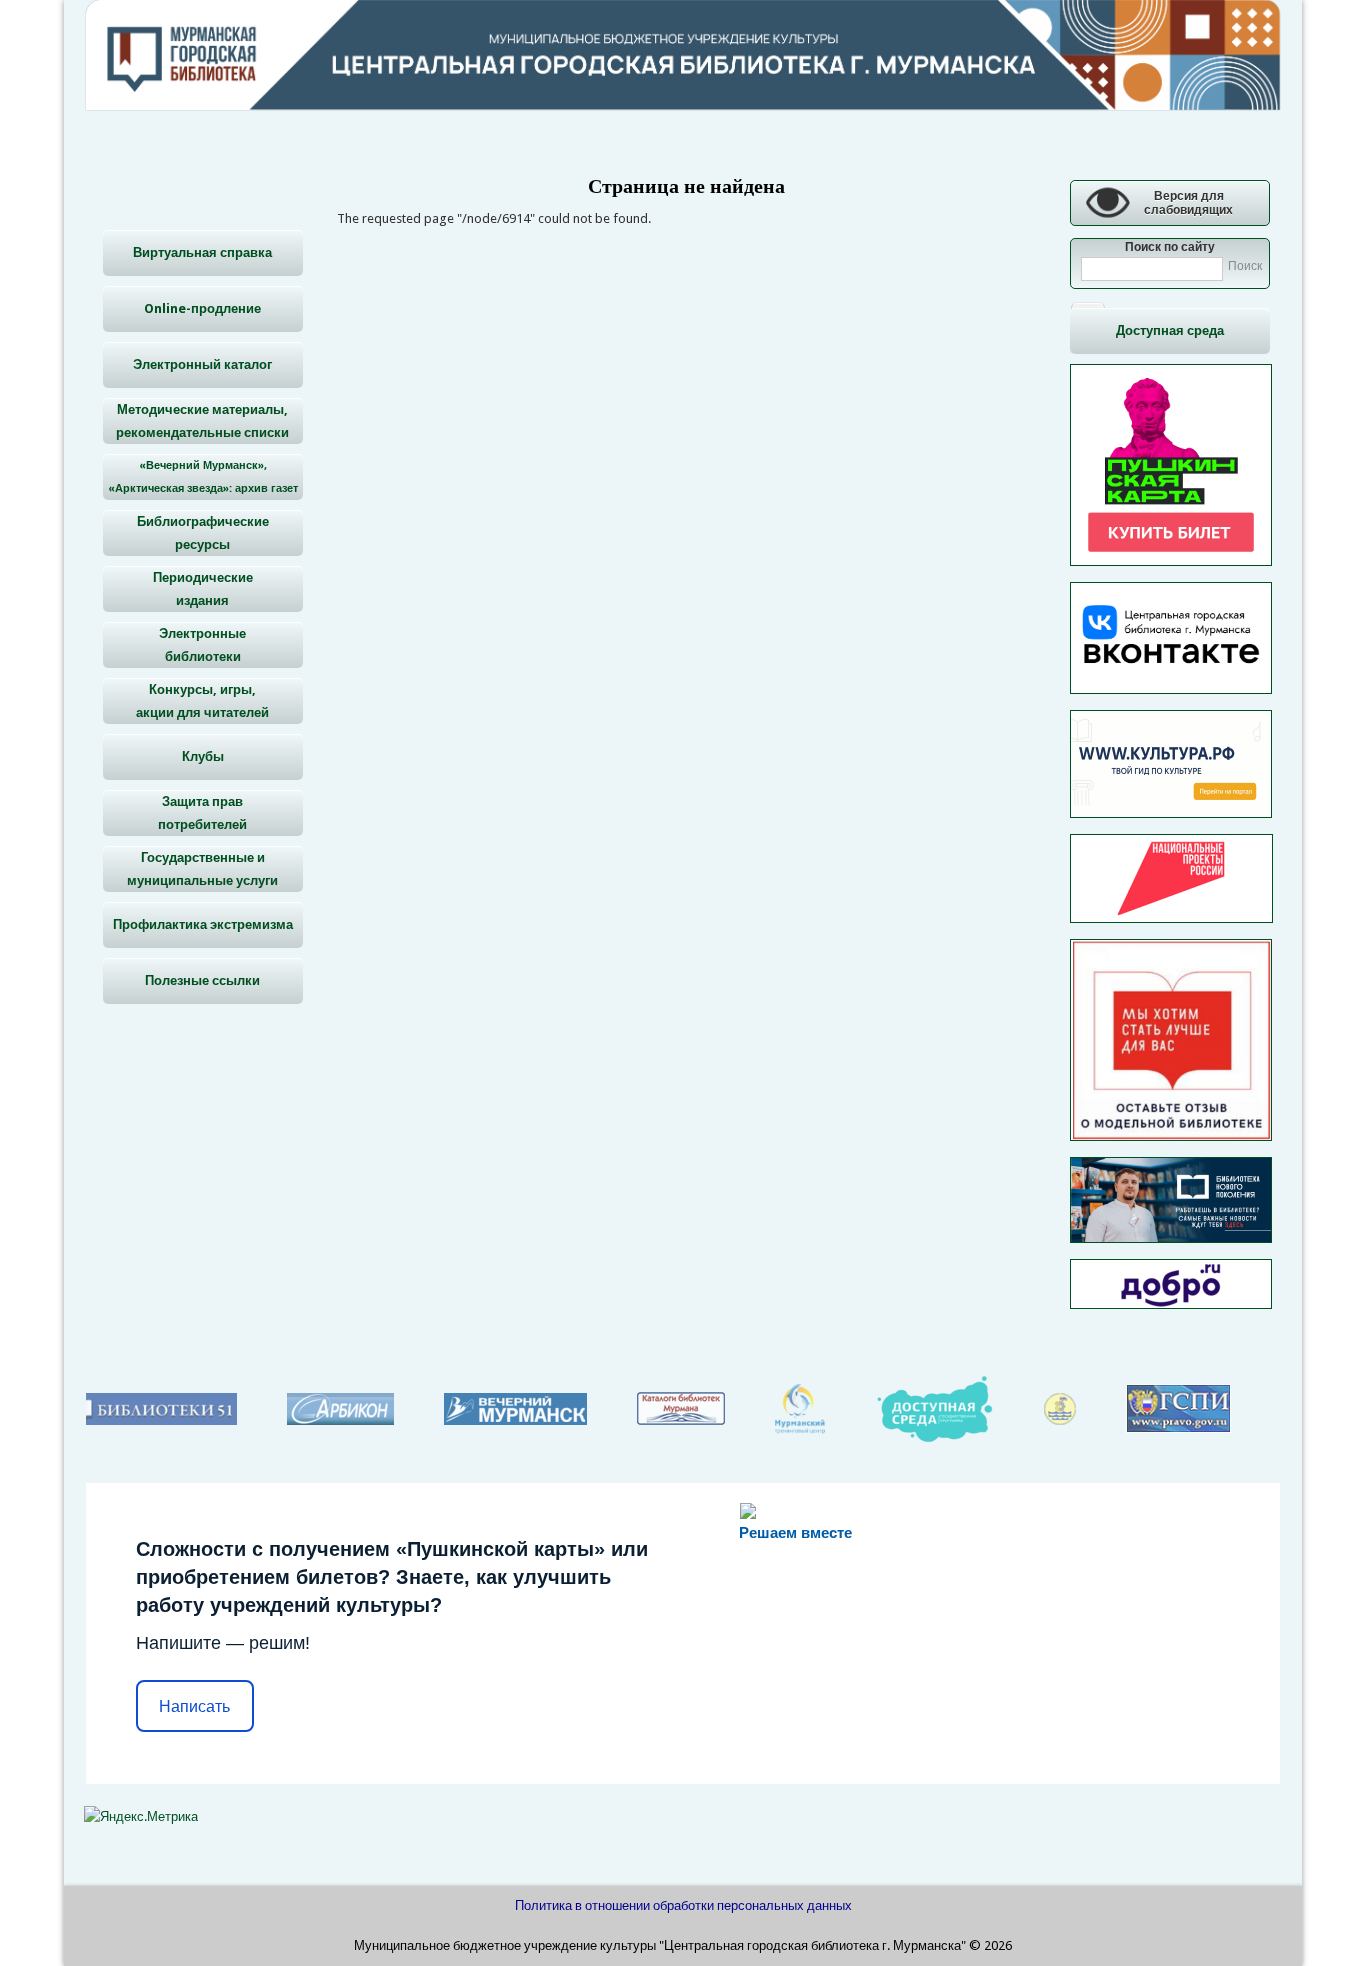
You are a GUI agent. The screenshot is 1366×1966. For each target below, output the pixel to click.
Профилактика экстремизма (203, 924)
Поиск (1245, 266)
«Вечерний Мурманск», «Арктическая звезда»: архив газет (203, 477)
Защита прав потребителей (202, 813)
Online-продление (202, 308)
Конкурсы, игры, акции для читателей (202, 701)
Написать (194, 1706)
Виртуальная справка (202, 252)
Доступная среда (1170, 330)
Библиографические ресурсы (203, 533)
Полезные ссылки (202, 980)
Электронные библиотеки (202, 645)
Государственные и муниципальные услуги (202, 869)
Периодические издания (203, 589)
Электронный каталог (202, 364)
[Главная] (683, 105)
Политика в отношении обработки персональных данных (683, 1905)
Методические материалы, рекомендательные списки (202, 421)
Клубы (203, 756)
